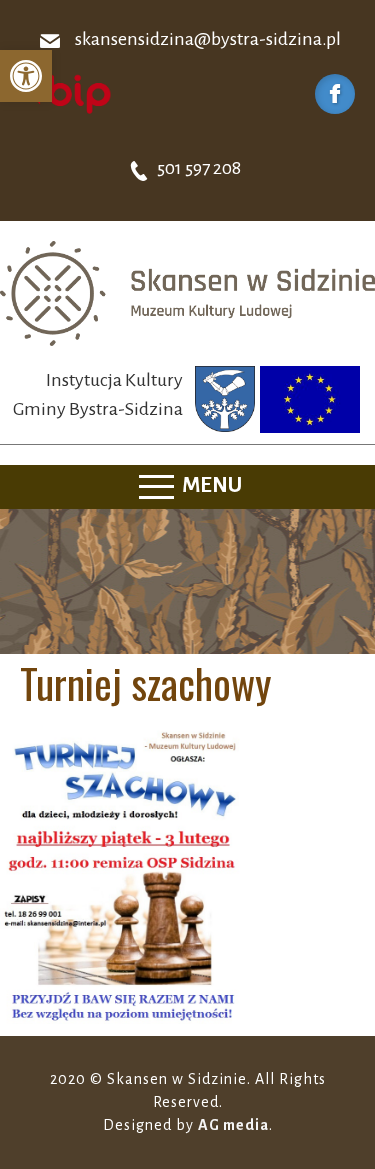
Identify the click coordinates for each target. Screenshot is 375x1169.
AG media (233, 1125)
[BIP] (65, 93)
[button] (26, 76)
